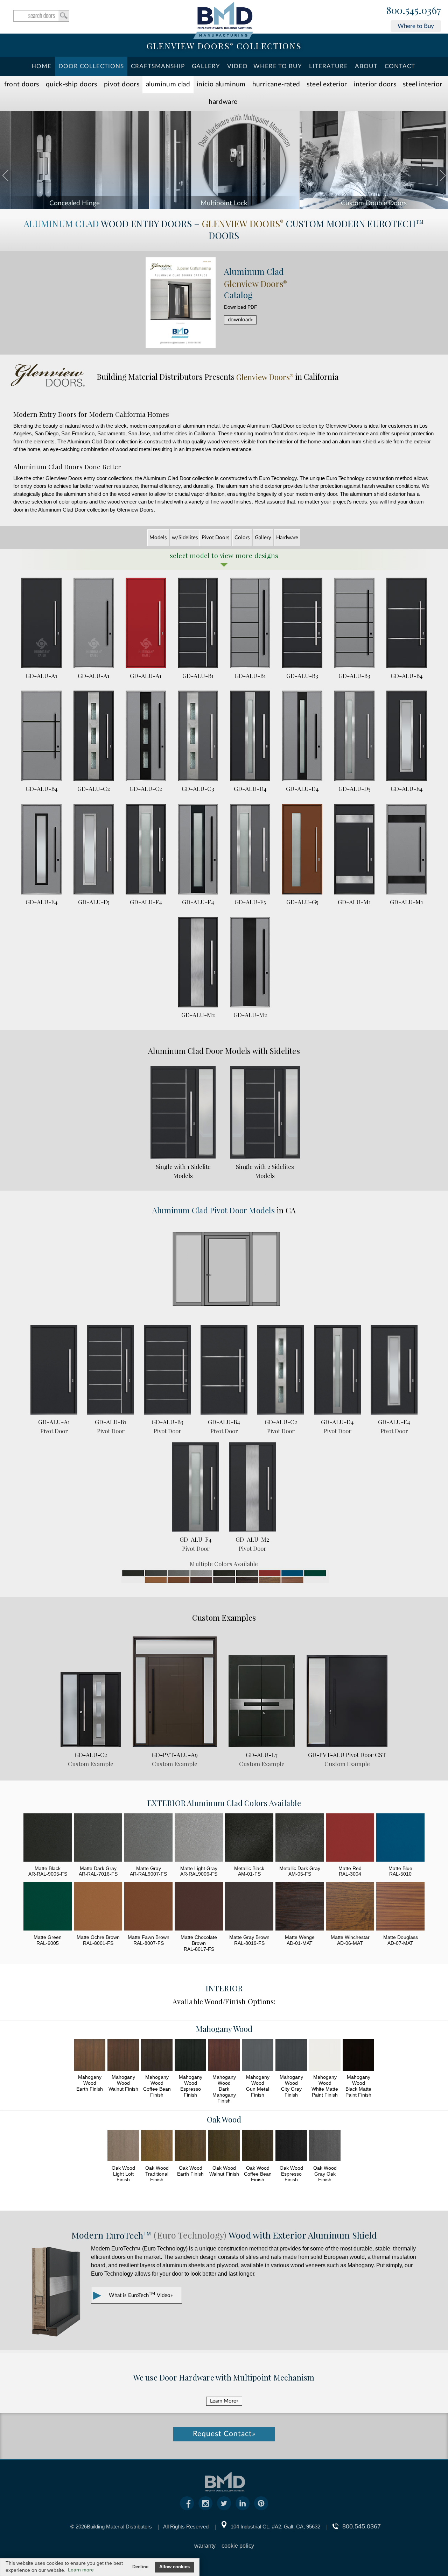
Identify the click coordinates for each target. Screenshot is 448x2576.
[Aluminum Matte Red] (350, 1838)
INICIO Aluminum (221, 84)
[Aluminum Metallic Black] (249, 1838)
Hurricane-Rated (276, 84)
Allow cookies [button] (174, 2567)
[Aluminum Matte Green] (48, 1907)
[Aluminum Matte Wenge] (300, 1907)
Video (237, 66)
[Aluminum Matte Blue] (400, 1838)
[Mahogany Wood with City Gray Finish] (291, 2056)
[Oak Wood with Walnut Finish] (224, 2146)
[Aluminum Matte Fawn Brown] (148, 1907)
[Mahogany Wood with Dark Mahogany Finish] (224, 2056)
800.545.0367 (414, 10)
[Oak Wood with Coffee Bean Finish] (258, 2146)
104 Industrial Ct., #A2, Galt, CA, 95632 (275, 2527)
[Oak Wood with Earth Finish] (190, 2146)
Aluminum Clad (168, 84)
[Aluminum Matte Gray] (148, 1838)
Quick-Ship (72, 84)
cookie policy (238, 2546)
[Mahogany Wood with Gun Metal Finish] (258, 2056)
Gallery (206, 66)
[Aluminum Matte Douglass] (400, 1907)
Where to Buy (416, 26)
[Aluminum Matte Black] (48, 1838)
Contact (400, 66)
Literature (328, 66)
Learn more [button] (81, 2570)
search (41, 16)
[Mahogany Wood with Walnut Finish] (123, 2056)
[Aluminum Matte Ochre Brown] (98, 1907)
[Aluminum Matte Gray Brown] (249, 1907)
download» (240, 320)
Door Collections (91, 66)
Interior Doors (375, 84)
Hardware (223, 102)
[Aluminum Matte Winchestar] (350, 1907)
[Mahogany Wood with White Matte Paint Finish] (325, 2056)
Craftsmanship (158, 66)
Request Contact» (224, 2434)
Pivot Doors (122, 84)
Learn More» (224, 2401)
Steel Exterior (327, 84)
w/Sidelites (185, 538)
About (366, 66)
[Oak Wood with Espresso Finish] (291, 2146)
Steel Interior (422, 84)
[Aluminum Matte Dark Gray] (98, 1838)
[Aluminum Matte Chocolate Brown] (199, 1907)
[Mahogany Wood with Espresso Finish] (190, 2056)
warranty (205, 2546)
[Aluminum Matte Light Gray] (199, 1838)
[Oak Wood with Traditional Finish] (157, 2146)
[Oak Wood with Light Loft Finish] (123, 2146)
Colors (242, 538)
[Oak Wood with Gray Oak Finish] (325, 2146)
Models (158, 538)
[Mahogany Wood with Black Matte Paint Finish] (358, 2056)
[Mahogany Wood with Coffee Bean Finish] (157, 2056)
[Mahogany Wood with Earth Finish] (90, 2056)
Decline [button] (140, 2567)
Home (41, 66)
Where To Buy (278, 66)
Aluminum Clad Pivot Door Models (213, 1210)
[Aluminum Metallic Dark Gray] (300, 1838)
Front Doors (22, 84)
